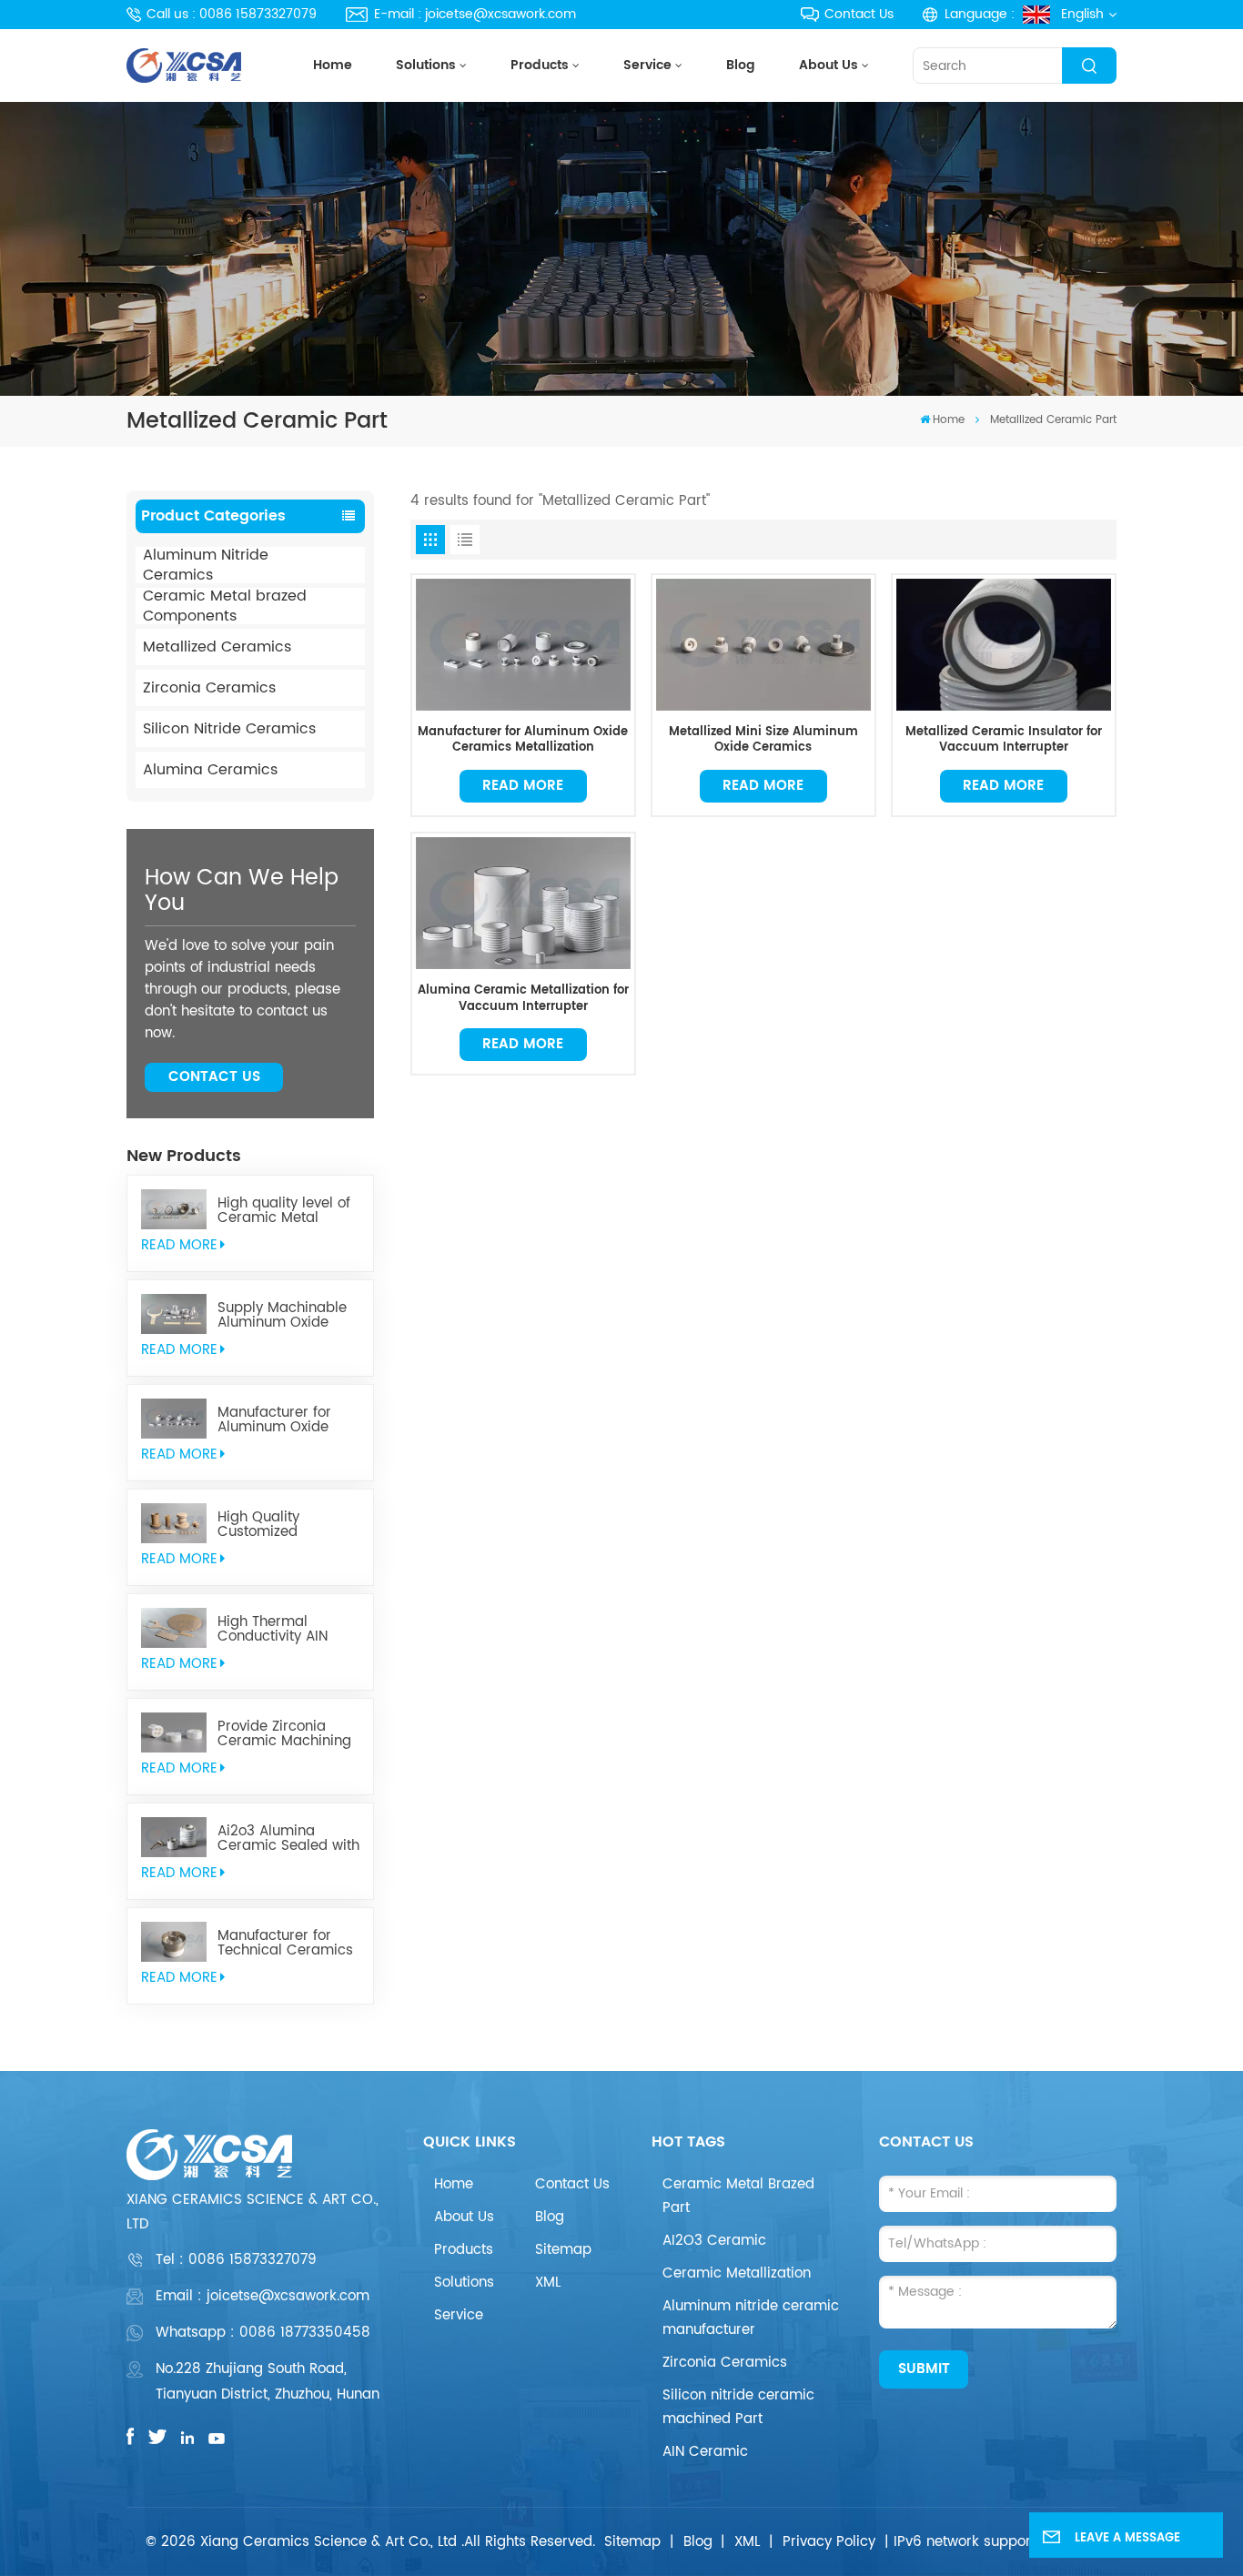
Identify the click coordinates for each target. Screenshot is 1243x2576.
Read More (523, 786)
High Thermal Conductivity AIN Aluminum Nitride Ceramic (276, 1630)
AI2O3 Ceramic (714, 2241)
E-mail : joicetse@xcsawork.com (475, 14)
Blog (741, 66)
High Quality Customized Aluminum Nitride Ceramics (276, 1525)
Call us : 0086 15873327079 (232, 14)
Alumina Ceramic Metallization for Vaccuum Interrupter (523, 999)
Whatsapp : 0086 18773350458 (263, 2333)
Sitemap (563, 2250)
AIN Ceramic (705, 2452)
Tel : (236, 2260)
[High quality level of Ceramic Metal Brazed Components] (174, 1209)
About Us (829, 66)
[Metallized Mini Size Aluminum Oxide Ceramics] (763, 644)
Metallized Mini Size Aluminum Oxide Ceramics (763, 740)
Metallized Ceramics (217, 647)
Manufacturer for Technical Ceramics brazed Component (285, 1944)
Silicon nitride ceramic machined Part (738, 2407)
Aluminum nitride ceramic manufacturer (751, 2318)
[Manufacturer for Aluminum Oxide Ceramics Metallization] (174, 1419)
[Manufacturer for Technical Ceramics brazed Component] (174, 1942)
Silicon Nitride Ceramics (229, 729)
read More (179, 1245)
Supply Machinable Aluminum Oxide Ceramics (282, 1316)
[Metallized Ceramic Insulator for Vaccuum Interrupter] (1003, 644)
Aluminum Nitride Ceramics (206, 565)
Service (647, 66)
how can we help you (242, 891)
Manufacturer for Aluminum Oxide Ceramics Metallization (274, 1420)
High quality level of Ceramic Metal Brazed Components (286, 1211)
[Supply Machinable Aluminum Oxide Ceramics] (174, 1314)
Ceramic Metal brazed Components (225, 606)
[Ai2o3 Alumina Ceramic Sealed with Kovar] (174, 1837)
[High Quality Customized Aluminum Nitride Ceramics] (174, 1523)
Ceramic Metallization (737, 2273)
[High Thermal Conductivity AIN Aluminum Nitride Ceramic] (174, 1628)
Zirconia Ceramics (209, 688)
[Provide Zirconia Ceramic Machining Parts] (174, 1732)
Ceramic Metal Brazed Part (738, 2196)
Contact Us (859, 14)
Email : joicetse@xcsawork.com (263, 2296)
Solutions (426, 66)
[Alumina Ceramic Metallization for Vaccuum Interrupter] (523, 903)
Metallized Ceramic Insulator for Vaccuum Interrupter (1004, 740)
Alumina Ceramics (210, 770)
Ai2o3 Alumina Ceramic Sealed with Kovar (288, 1839)
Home (333, 66)
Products (540, 66)
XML (548, 2283)
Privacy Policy (829, 2542)
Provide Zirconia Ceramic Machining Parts (284, 1734)
